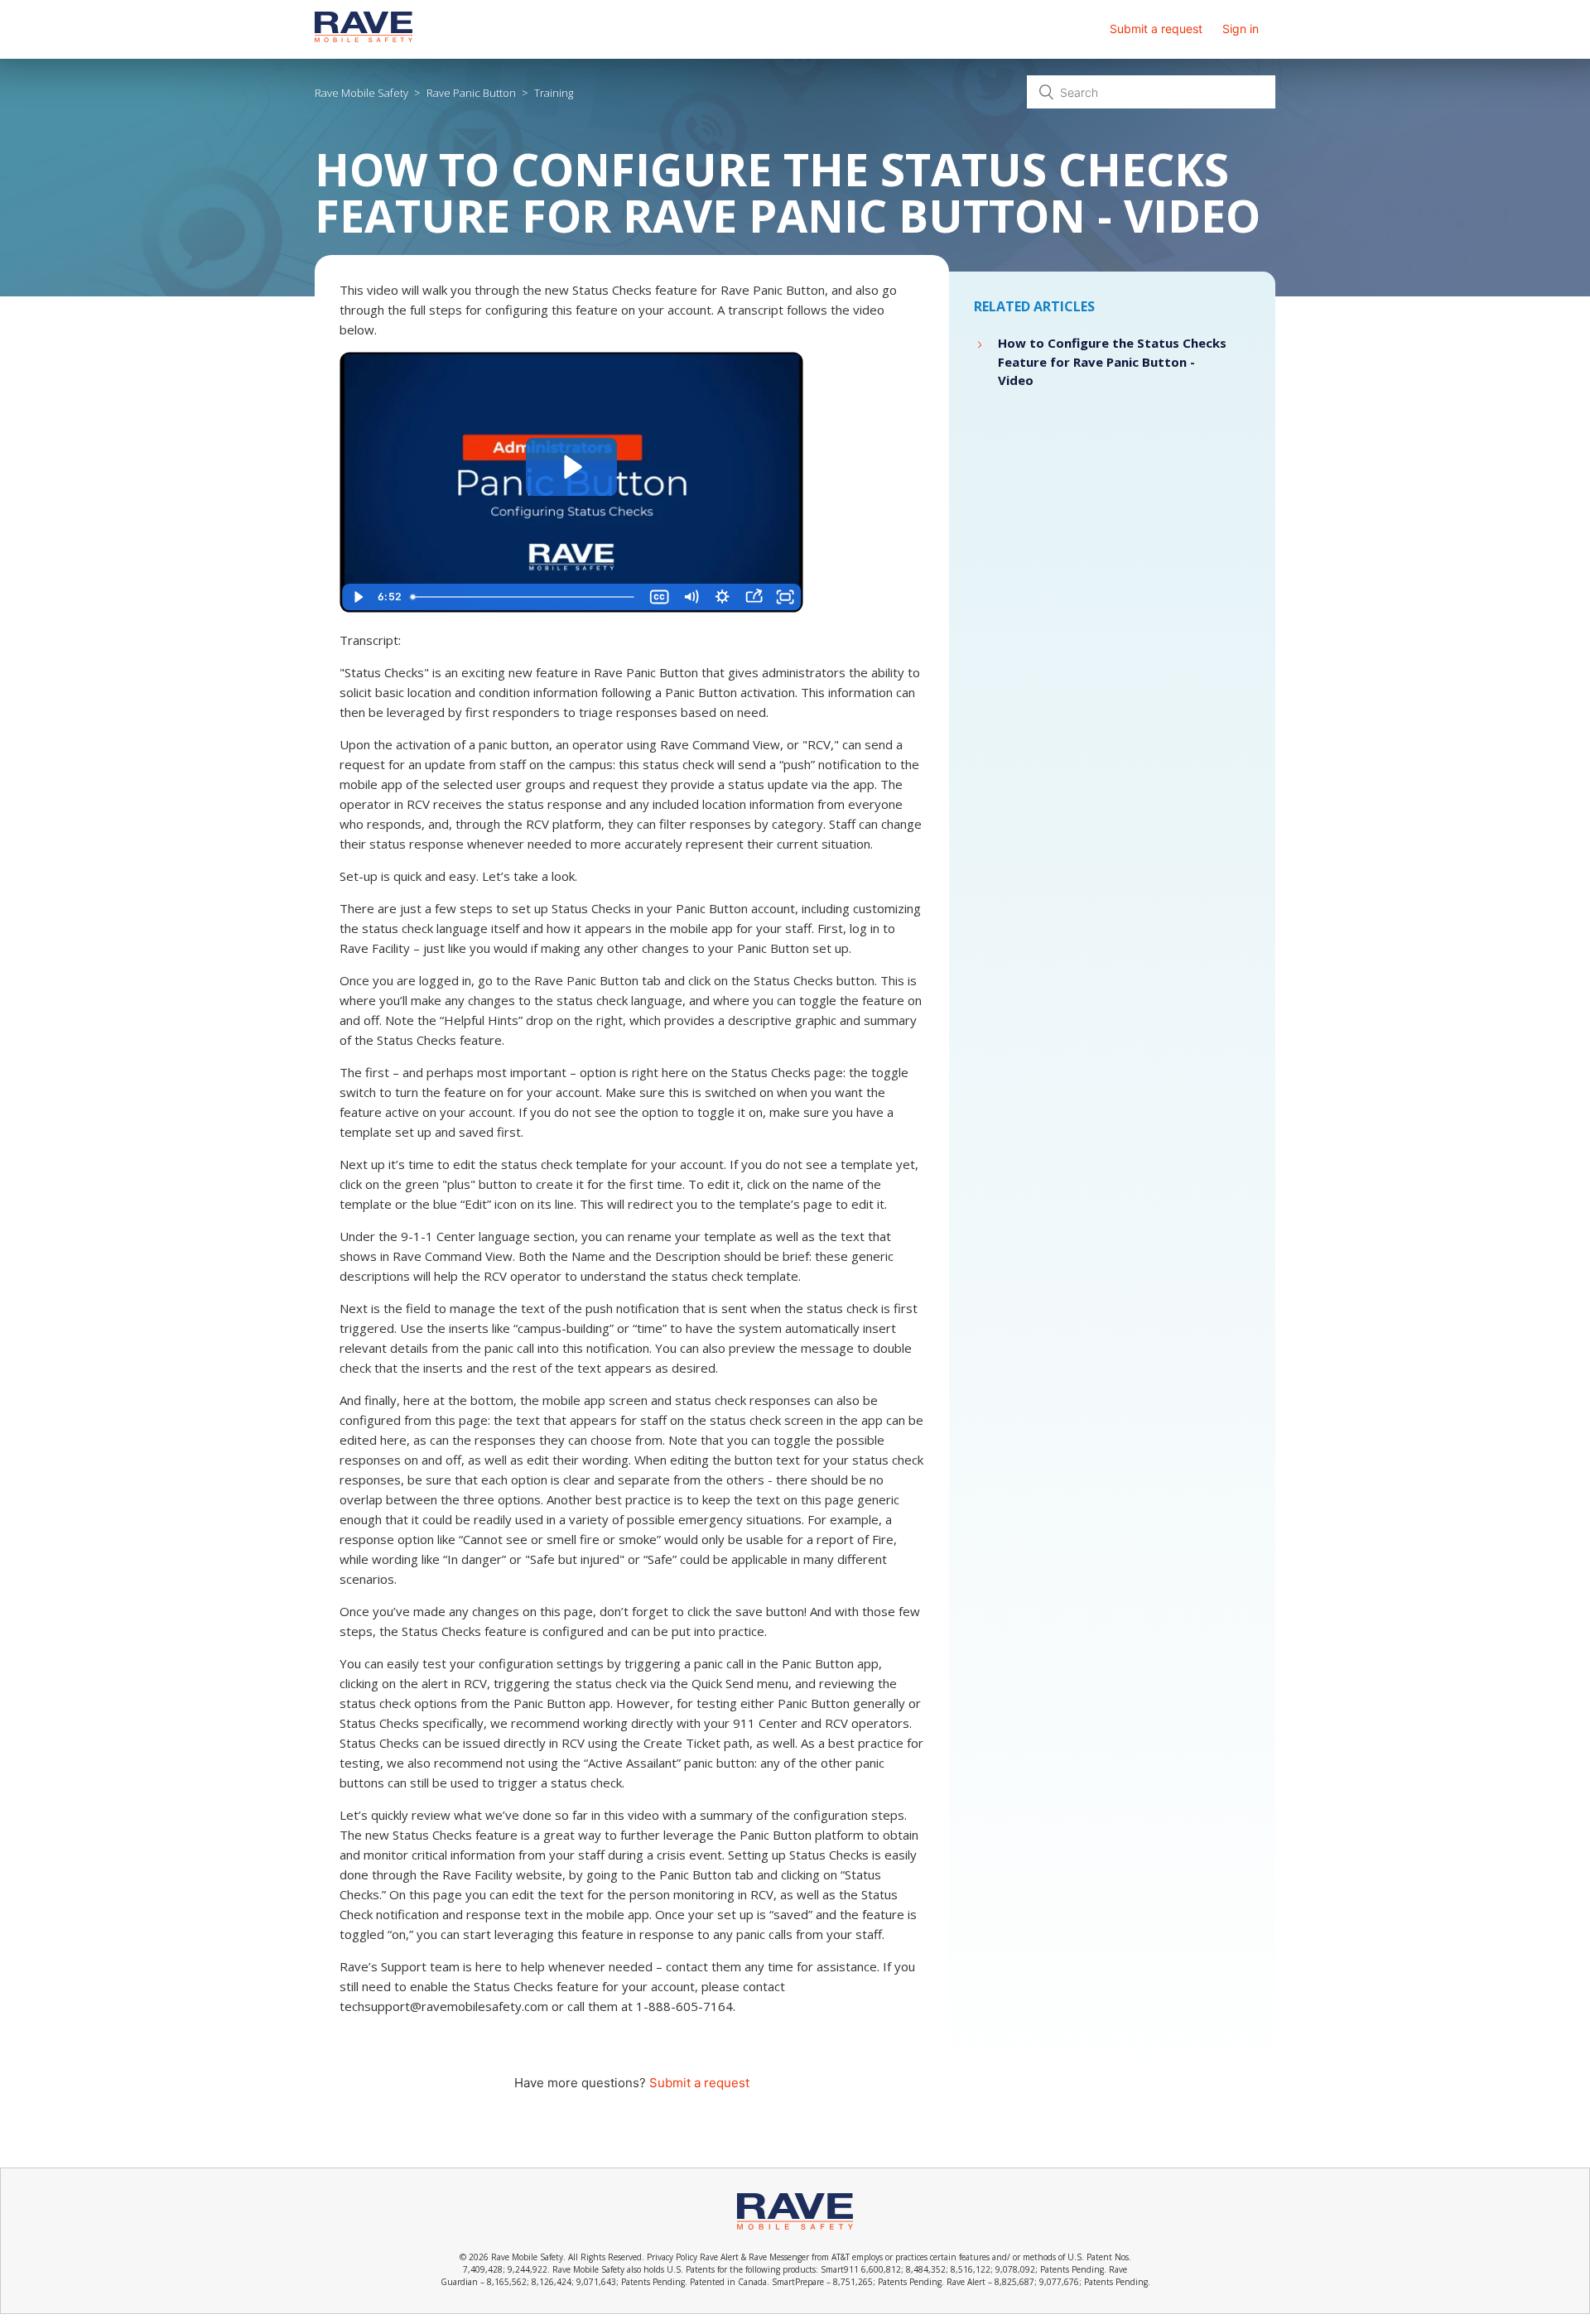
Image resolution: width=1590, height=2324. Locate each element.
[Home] (364, 38)
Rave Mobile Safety (361, 93)
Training (554, 93)
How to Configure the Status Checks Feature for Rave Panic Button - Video (1112, 361)
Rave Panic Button (471, 93)
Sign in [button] (1241, 29)
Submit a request (1156, 29)
